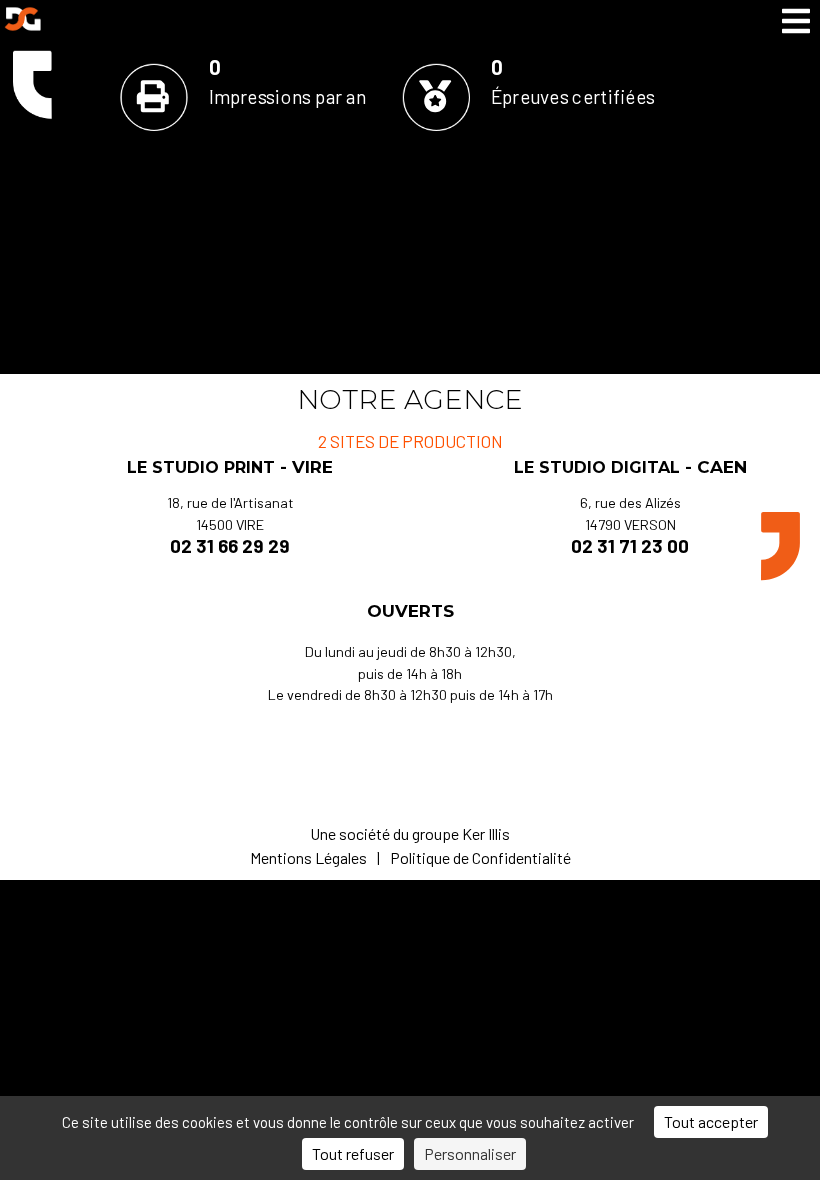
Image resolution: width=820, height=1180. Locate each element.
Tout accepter (711, 1121)
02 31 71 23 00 (630, 545)
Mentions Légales (308, 857)
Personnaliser (470, 1153)
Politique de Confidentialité (480, 857)
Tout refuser (353, 1153)
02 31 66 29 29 (230, 545)
